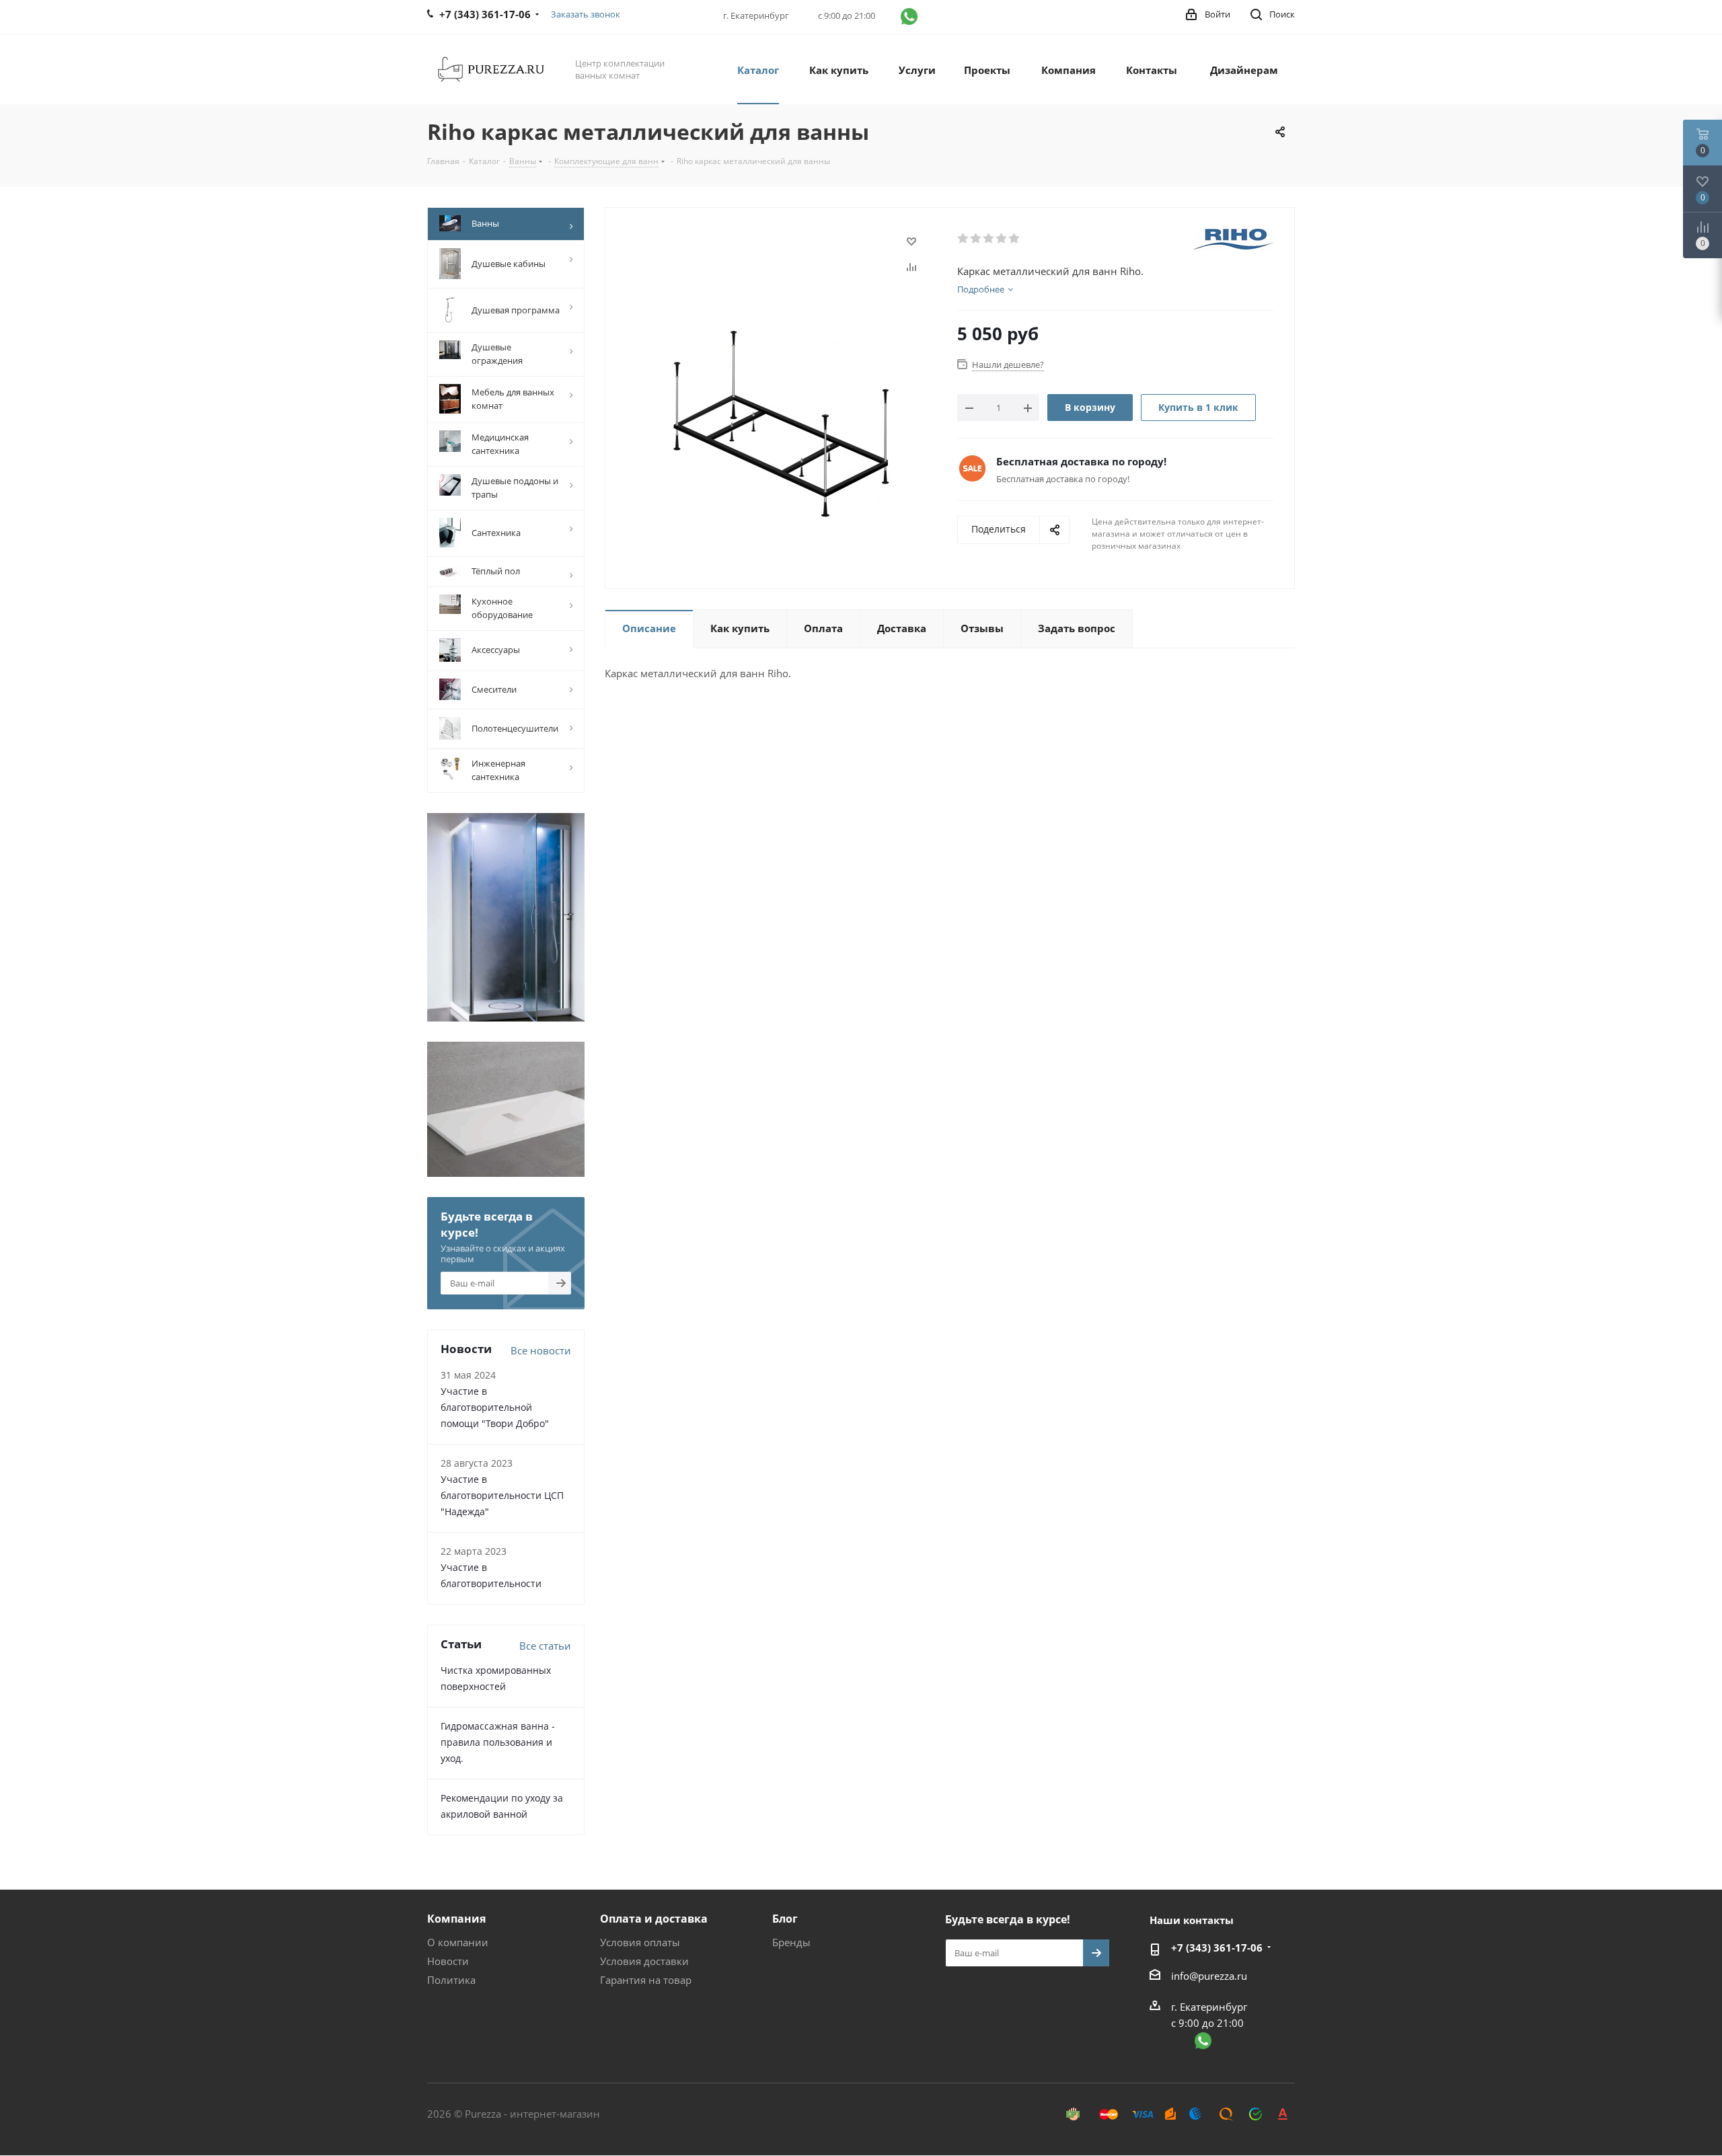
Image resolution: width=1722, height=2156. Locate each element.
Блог (785, 1919)
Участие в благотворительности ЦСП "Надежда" (502, 1495)
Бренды (791, 1942)
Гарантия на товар (646, 1980)
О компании (458, 1942)
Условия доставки (644, 1961)
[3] (989, 239)
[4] (1002, 239)
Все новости (541, 1350)
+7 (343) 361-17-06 (1217, 1948)
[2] (976, 239)
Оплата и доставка (654, 1919)
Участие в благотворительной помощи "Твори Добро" (495, 1407)
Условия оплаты (640, 1942)
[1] (964, 239)
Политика (451, 1980)
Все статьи (545, 1646)
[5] (1015, 239)
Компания (456, 1919)
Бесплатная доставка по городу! (1081, 461)
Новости (448, 1961)
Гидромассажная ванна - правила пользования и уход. (498, 1742)
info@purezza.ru (1209, 1976)
